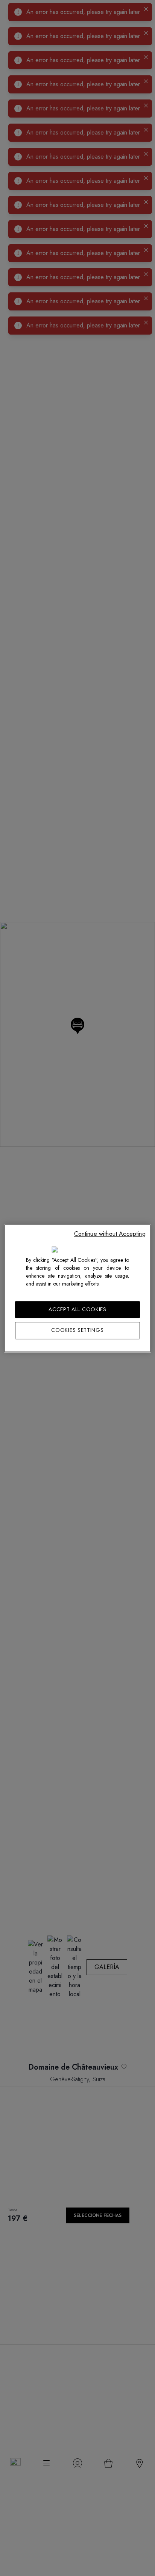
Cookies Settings (77, 1330)
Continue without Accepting (110, 1234)
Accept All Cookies (77, 1309)
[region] (77, 1288)
